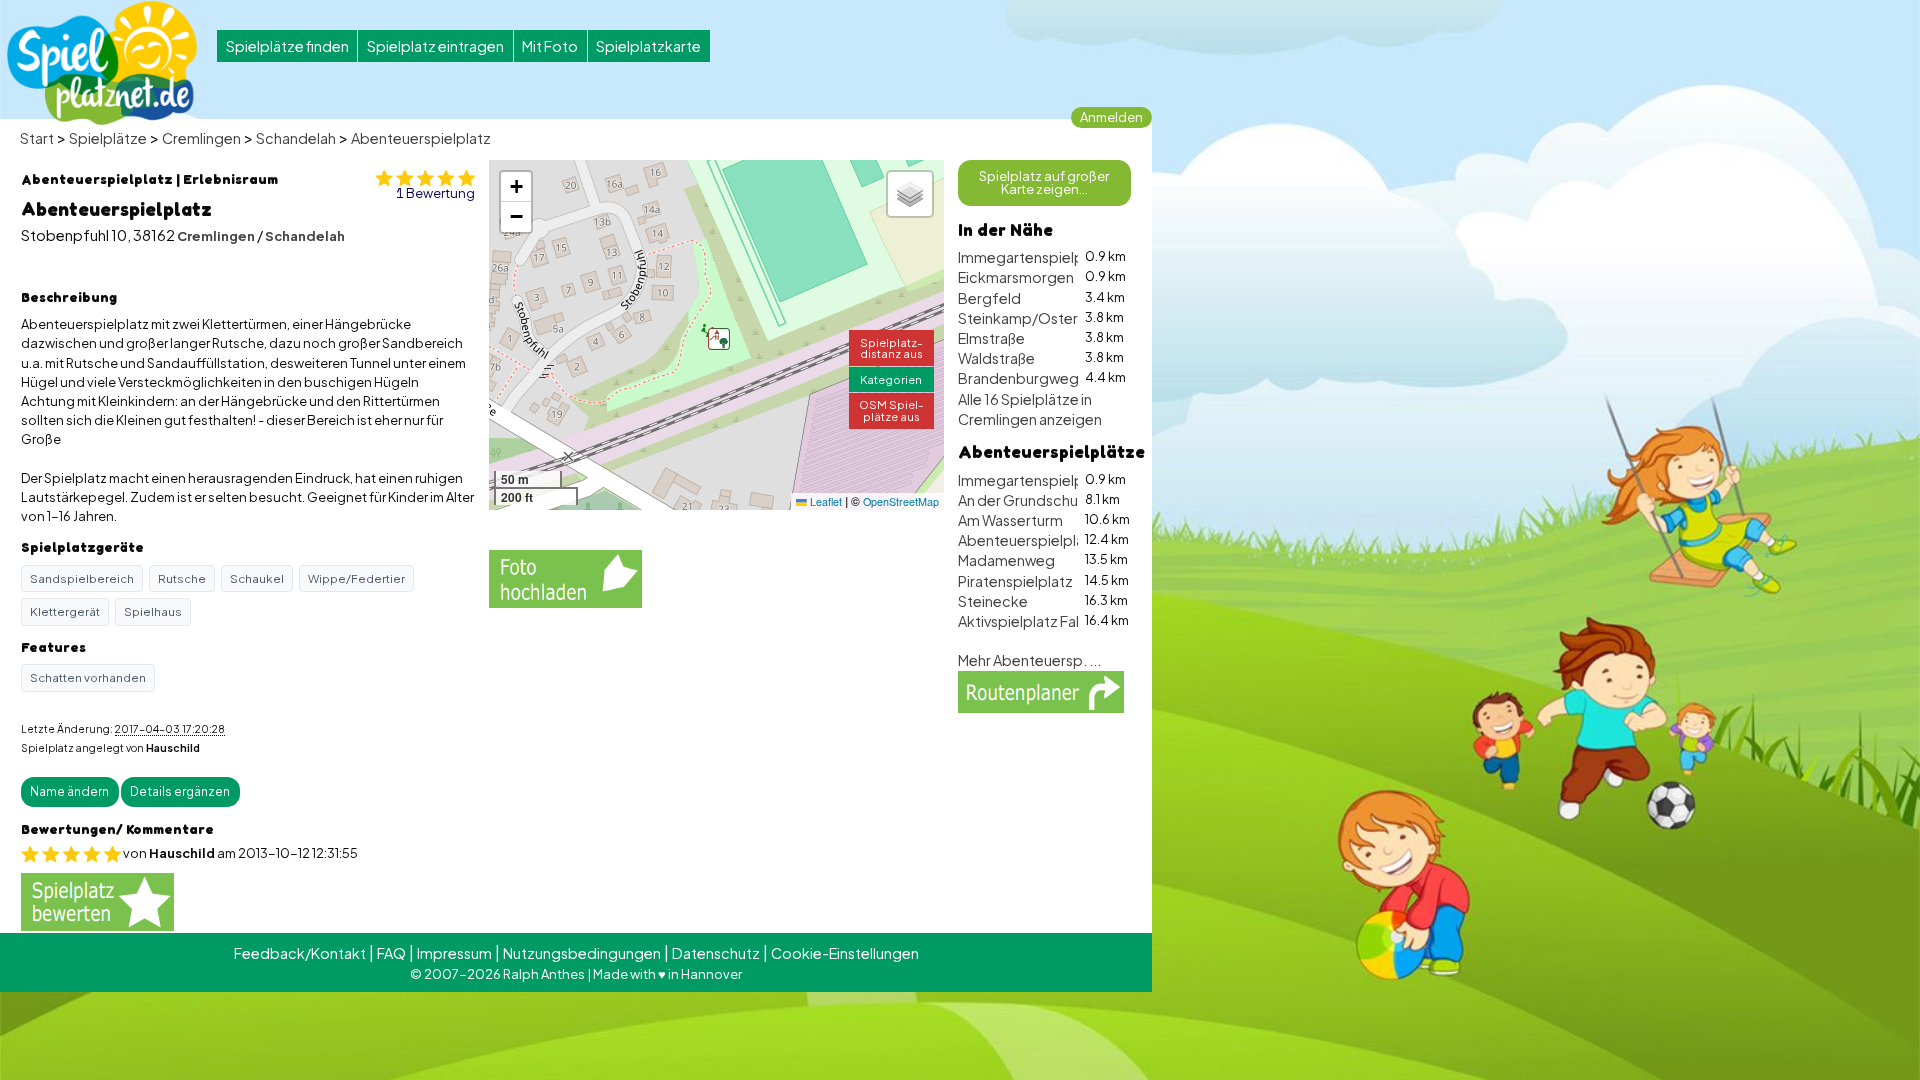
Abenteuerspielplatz (421, 138)
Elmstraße (991, 338)
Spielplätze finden (287, 46)
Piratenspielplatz (1015, 581)
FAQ (391, 953)
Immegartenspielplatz (1033, 257)
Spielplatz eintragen (435, 46)
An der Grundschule (1024, 500)
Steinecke (993, 601)
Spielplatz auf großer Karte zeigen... (1044, 182)
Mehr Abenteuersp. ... (1029, 660)
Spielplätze (108, 138)
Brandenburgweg (1018, 378)
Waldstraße (996, 358)
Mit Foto (550, 46)
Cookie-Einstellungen (845, 953)
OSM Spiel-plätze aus (891, 409)
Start (37, 138)
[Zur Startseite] (102, 63)
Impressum (454, 953)
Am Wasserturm (1010, 520)
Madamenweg (1006, 560)
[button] (719, 339)
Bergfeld (989, 298)
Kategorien (891, 379)
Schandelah (296, 138)
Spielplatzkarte (648, 46)
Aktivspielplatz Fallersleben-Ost (1066, 621)
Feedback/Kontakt (300, 953)
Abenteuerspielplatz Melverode (1065, 540)
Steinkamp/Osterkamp (1037, 318)
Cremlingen (201, 138)
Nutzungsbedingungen (582, 953)
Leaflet (824, 501)
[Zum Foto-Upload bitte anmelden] (565, 576)
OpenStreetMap (901, 501)
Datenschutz (716, 953)
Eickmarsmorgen (1016, 277)
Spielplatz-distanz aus (891, 347)
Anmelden (1111, 117)
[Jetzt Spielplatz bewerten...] (97, 900)
